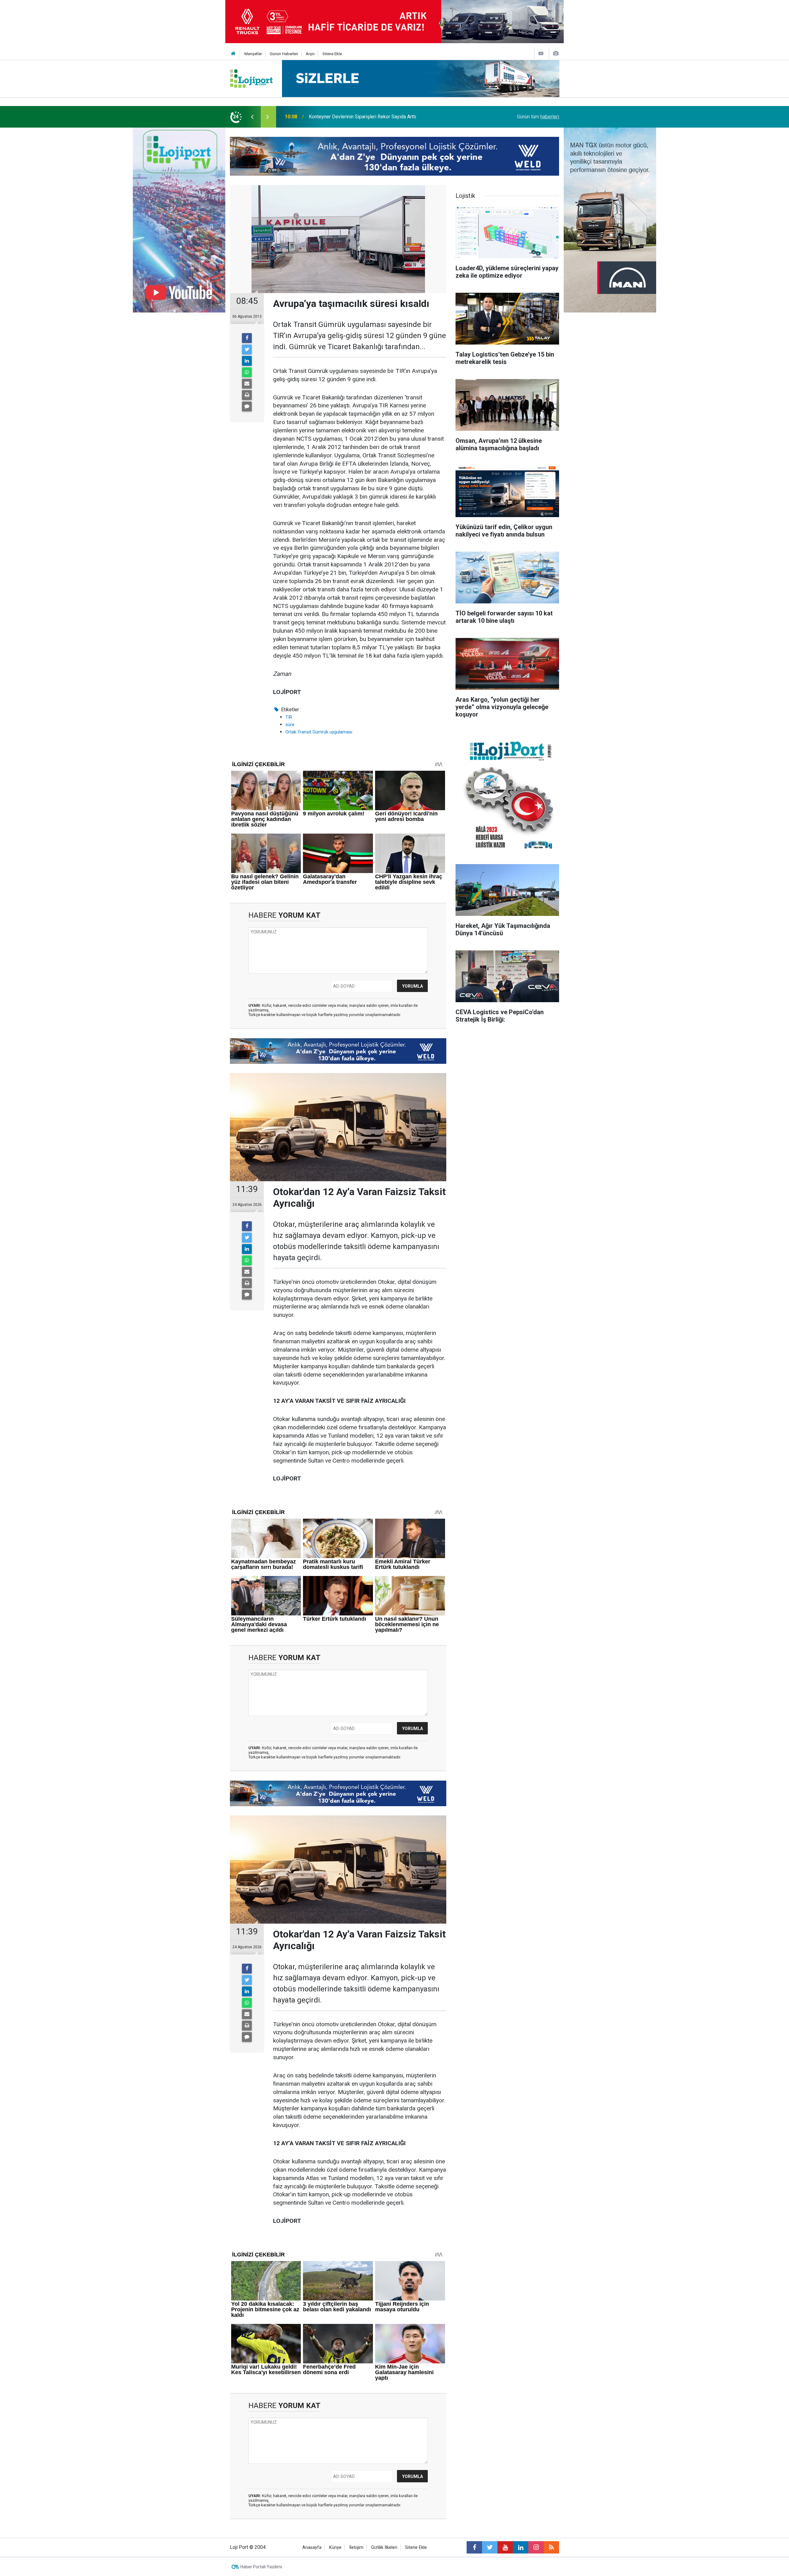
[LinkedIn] (247, 361)
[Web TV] (541, 53)
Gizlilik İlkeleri (384, 2547)
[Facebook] (247, 338)
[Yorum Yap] (247, 406)
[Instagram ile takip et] (536, 2547)
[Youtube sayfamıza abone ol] (505, 2547)
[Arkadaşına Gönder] (247, 384)
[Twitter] (247, 349)
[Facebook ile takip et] (474, 2547)
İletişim (356, 2547)
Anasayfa (312, 2547)
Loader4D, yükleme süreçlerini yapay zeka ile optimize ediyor (375, 117)
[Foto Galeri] (556, 53)
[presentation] (252, 117)
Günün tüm (538, 117)
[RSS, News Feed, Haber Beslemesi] (551, 2547)
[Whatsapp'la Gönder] (247, 372)
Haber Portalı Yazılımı (261, 2567)
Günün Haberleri (284, 54)
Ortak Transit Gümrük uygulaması (319, 732)
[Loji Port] (251, 78)
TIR (289, 717)
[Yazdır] (247, 395)
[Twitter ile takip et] (490, 2547)
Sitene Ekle (332, 54)
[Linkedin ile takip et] (521, 2547)
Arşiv (310, 54)
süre (290, 725)
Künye (335, 2547)
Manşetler (253, 54)
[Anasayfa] (233, 54)
